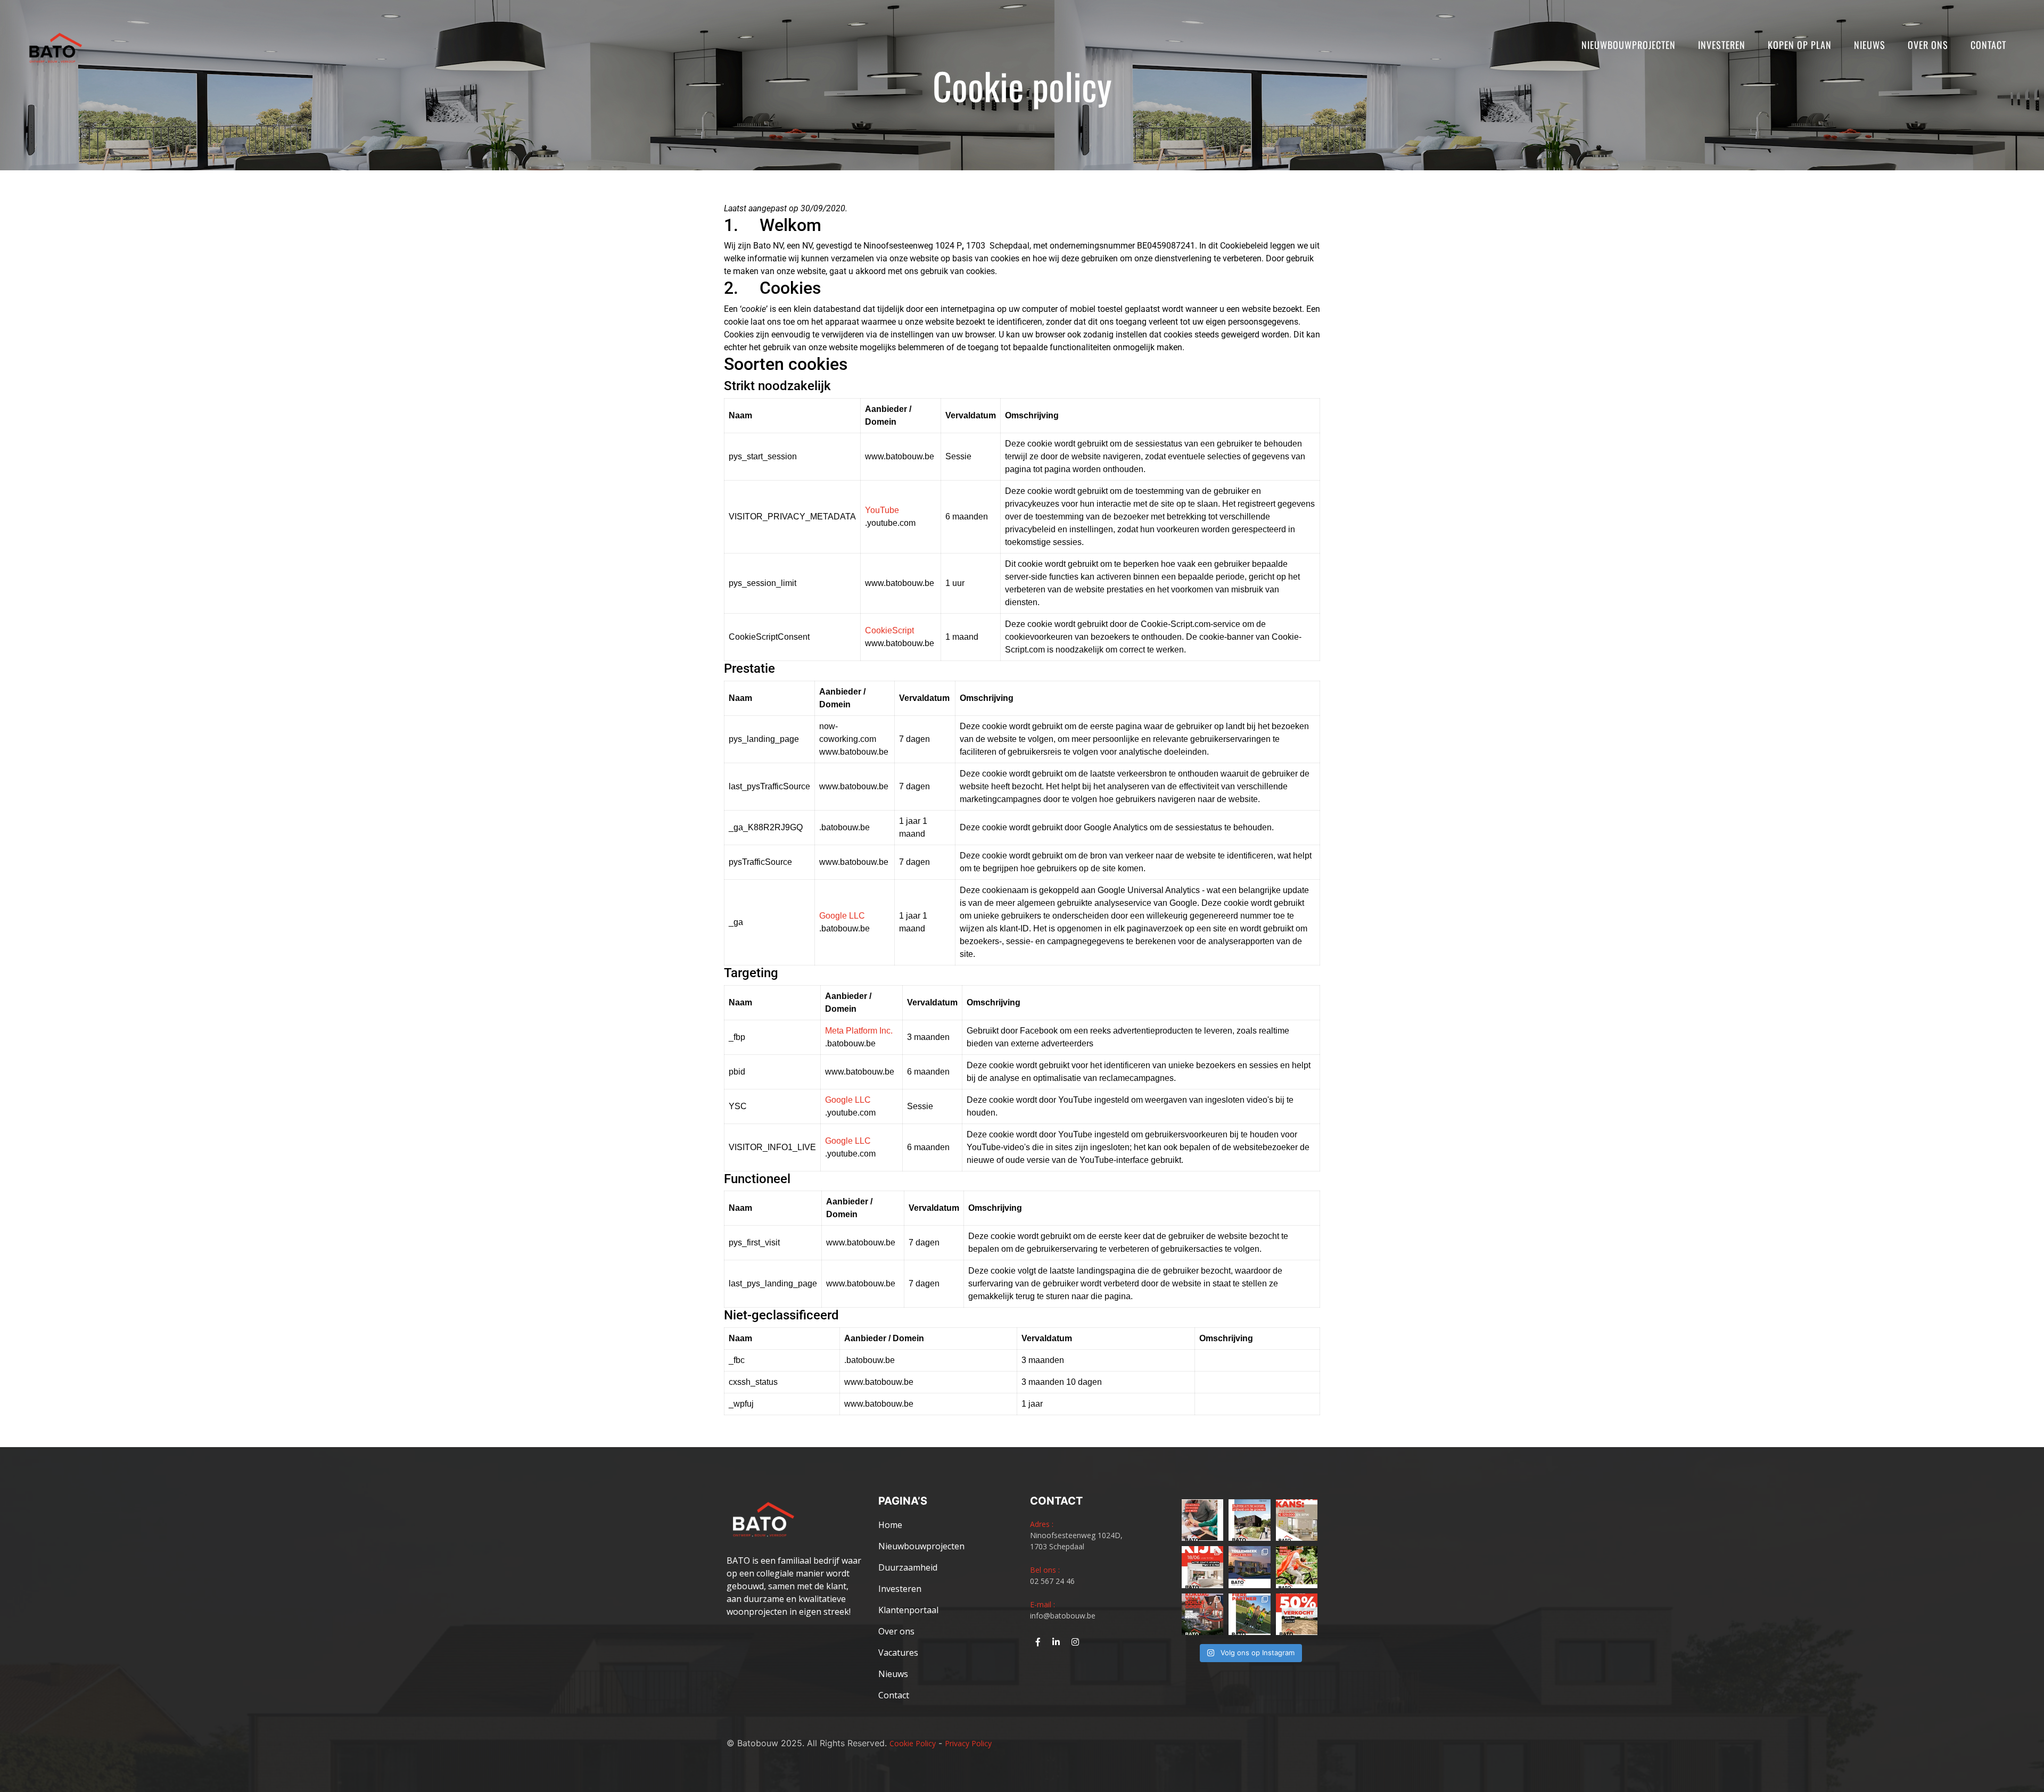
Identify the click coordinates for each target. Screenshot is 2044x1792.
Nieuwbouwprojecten (1629, 45)
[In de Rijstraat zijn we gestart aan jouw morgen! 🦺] (1297, 1614)
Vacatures (898, 1653)
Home (890, 1525)
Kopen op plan (1800, 45)
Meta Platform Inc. (859, 1031)
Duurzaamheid (908, 1567)
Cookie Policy (913, 1743)
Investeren (1722, 45)
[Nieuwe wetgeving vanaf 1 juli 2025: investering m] (1202, 1520)
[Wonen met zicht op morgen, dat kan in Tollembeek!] (1249, 1567)
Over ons (1928, 45)
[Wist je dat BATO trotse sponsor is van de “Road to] (1249, 1614)
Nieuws (1870, 45)
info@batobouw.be (1063, 1616)
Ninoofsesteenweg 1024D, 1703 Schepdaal (1076, 1541)
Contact (1988, 45)
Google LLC (842, 916)
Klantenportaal (908, 1610)
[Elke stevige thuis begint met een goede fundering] (1297, 1567)
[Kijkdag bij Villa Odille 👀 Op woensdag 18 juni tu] (1202, 1567)
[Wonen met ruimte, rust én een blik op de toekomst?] (1249, 1520)
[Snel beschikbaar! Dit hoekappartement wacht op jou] (1297, 1520)
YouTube (882, 510)
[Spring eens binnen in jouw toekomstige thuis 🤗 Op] (1202, 1614)
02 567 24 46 (1052, 1581)
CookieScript (889, 630)
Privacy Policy (968, 1743)
